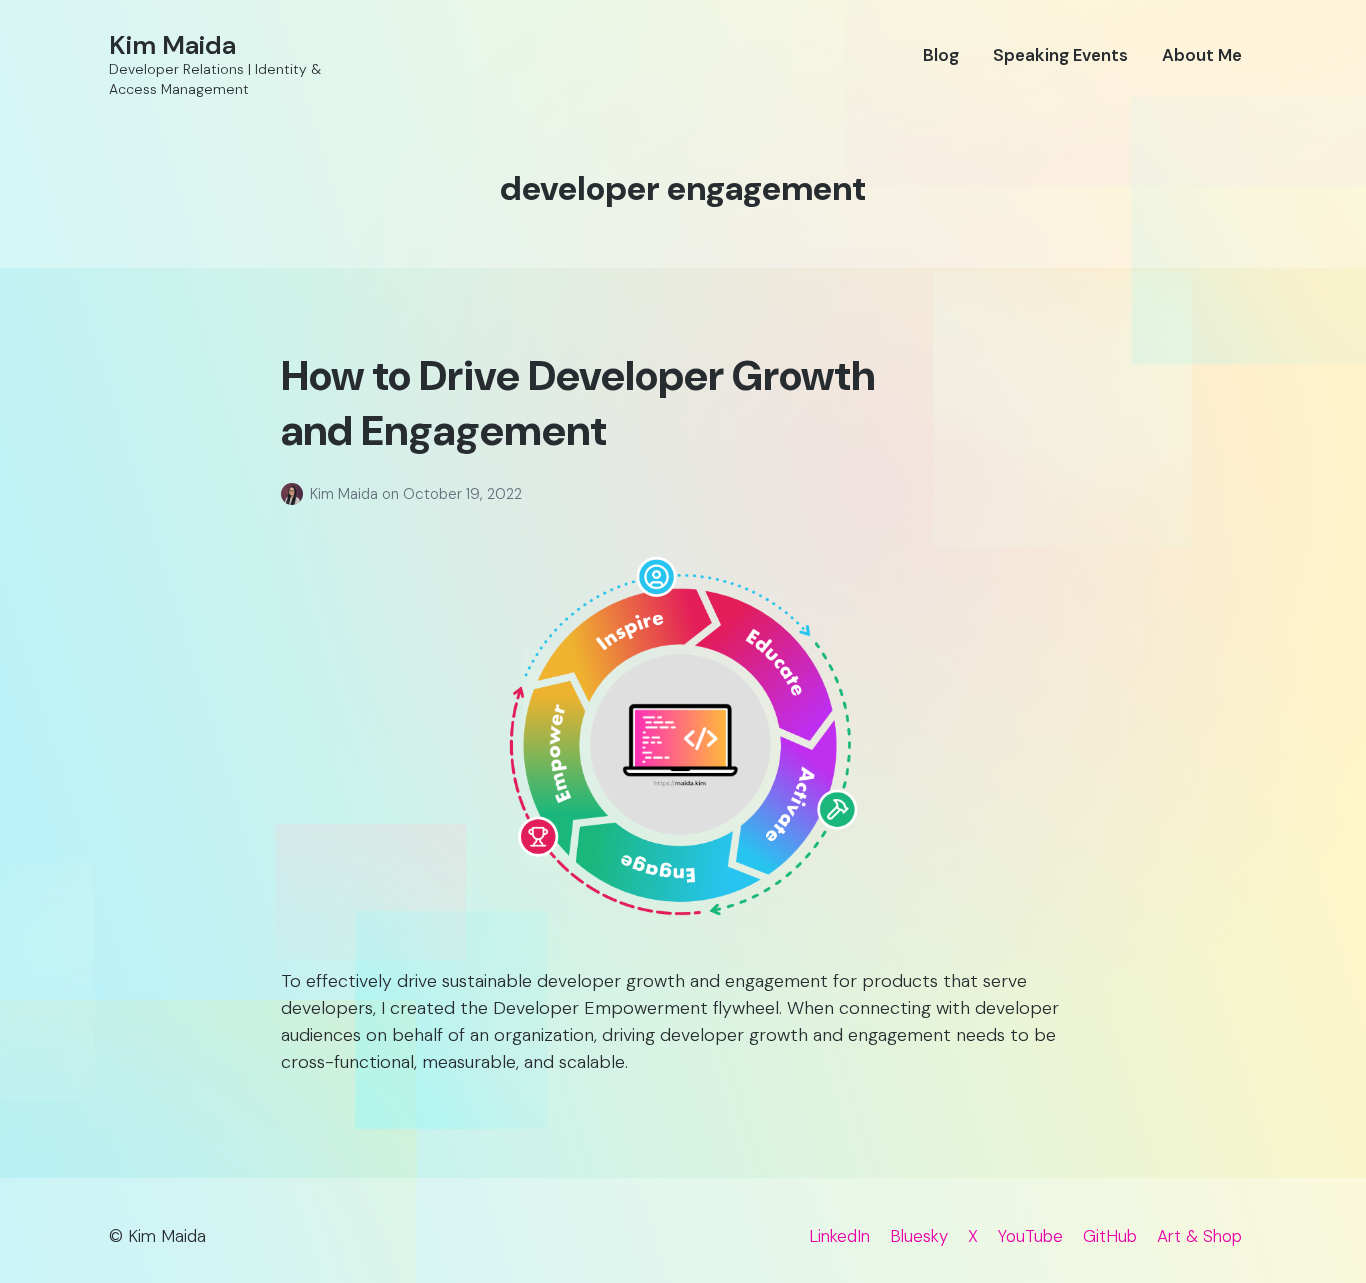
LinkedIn (839, 1236)
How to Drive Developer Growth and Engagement (578, 403)
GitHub (1110, 1236)
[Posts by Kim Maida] (295, 494)
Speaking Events (1060, 55)
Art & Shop (1199, 1236)
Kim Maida (172, 45)
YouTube (1030, 1236)
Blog (941, 55)
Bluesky (919, 1236)
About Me (1202, 55)
